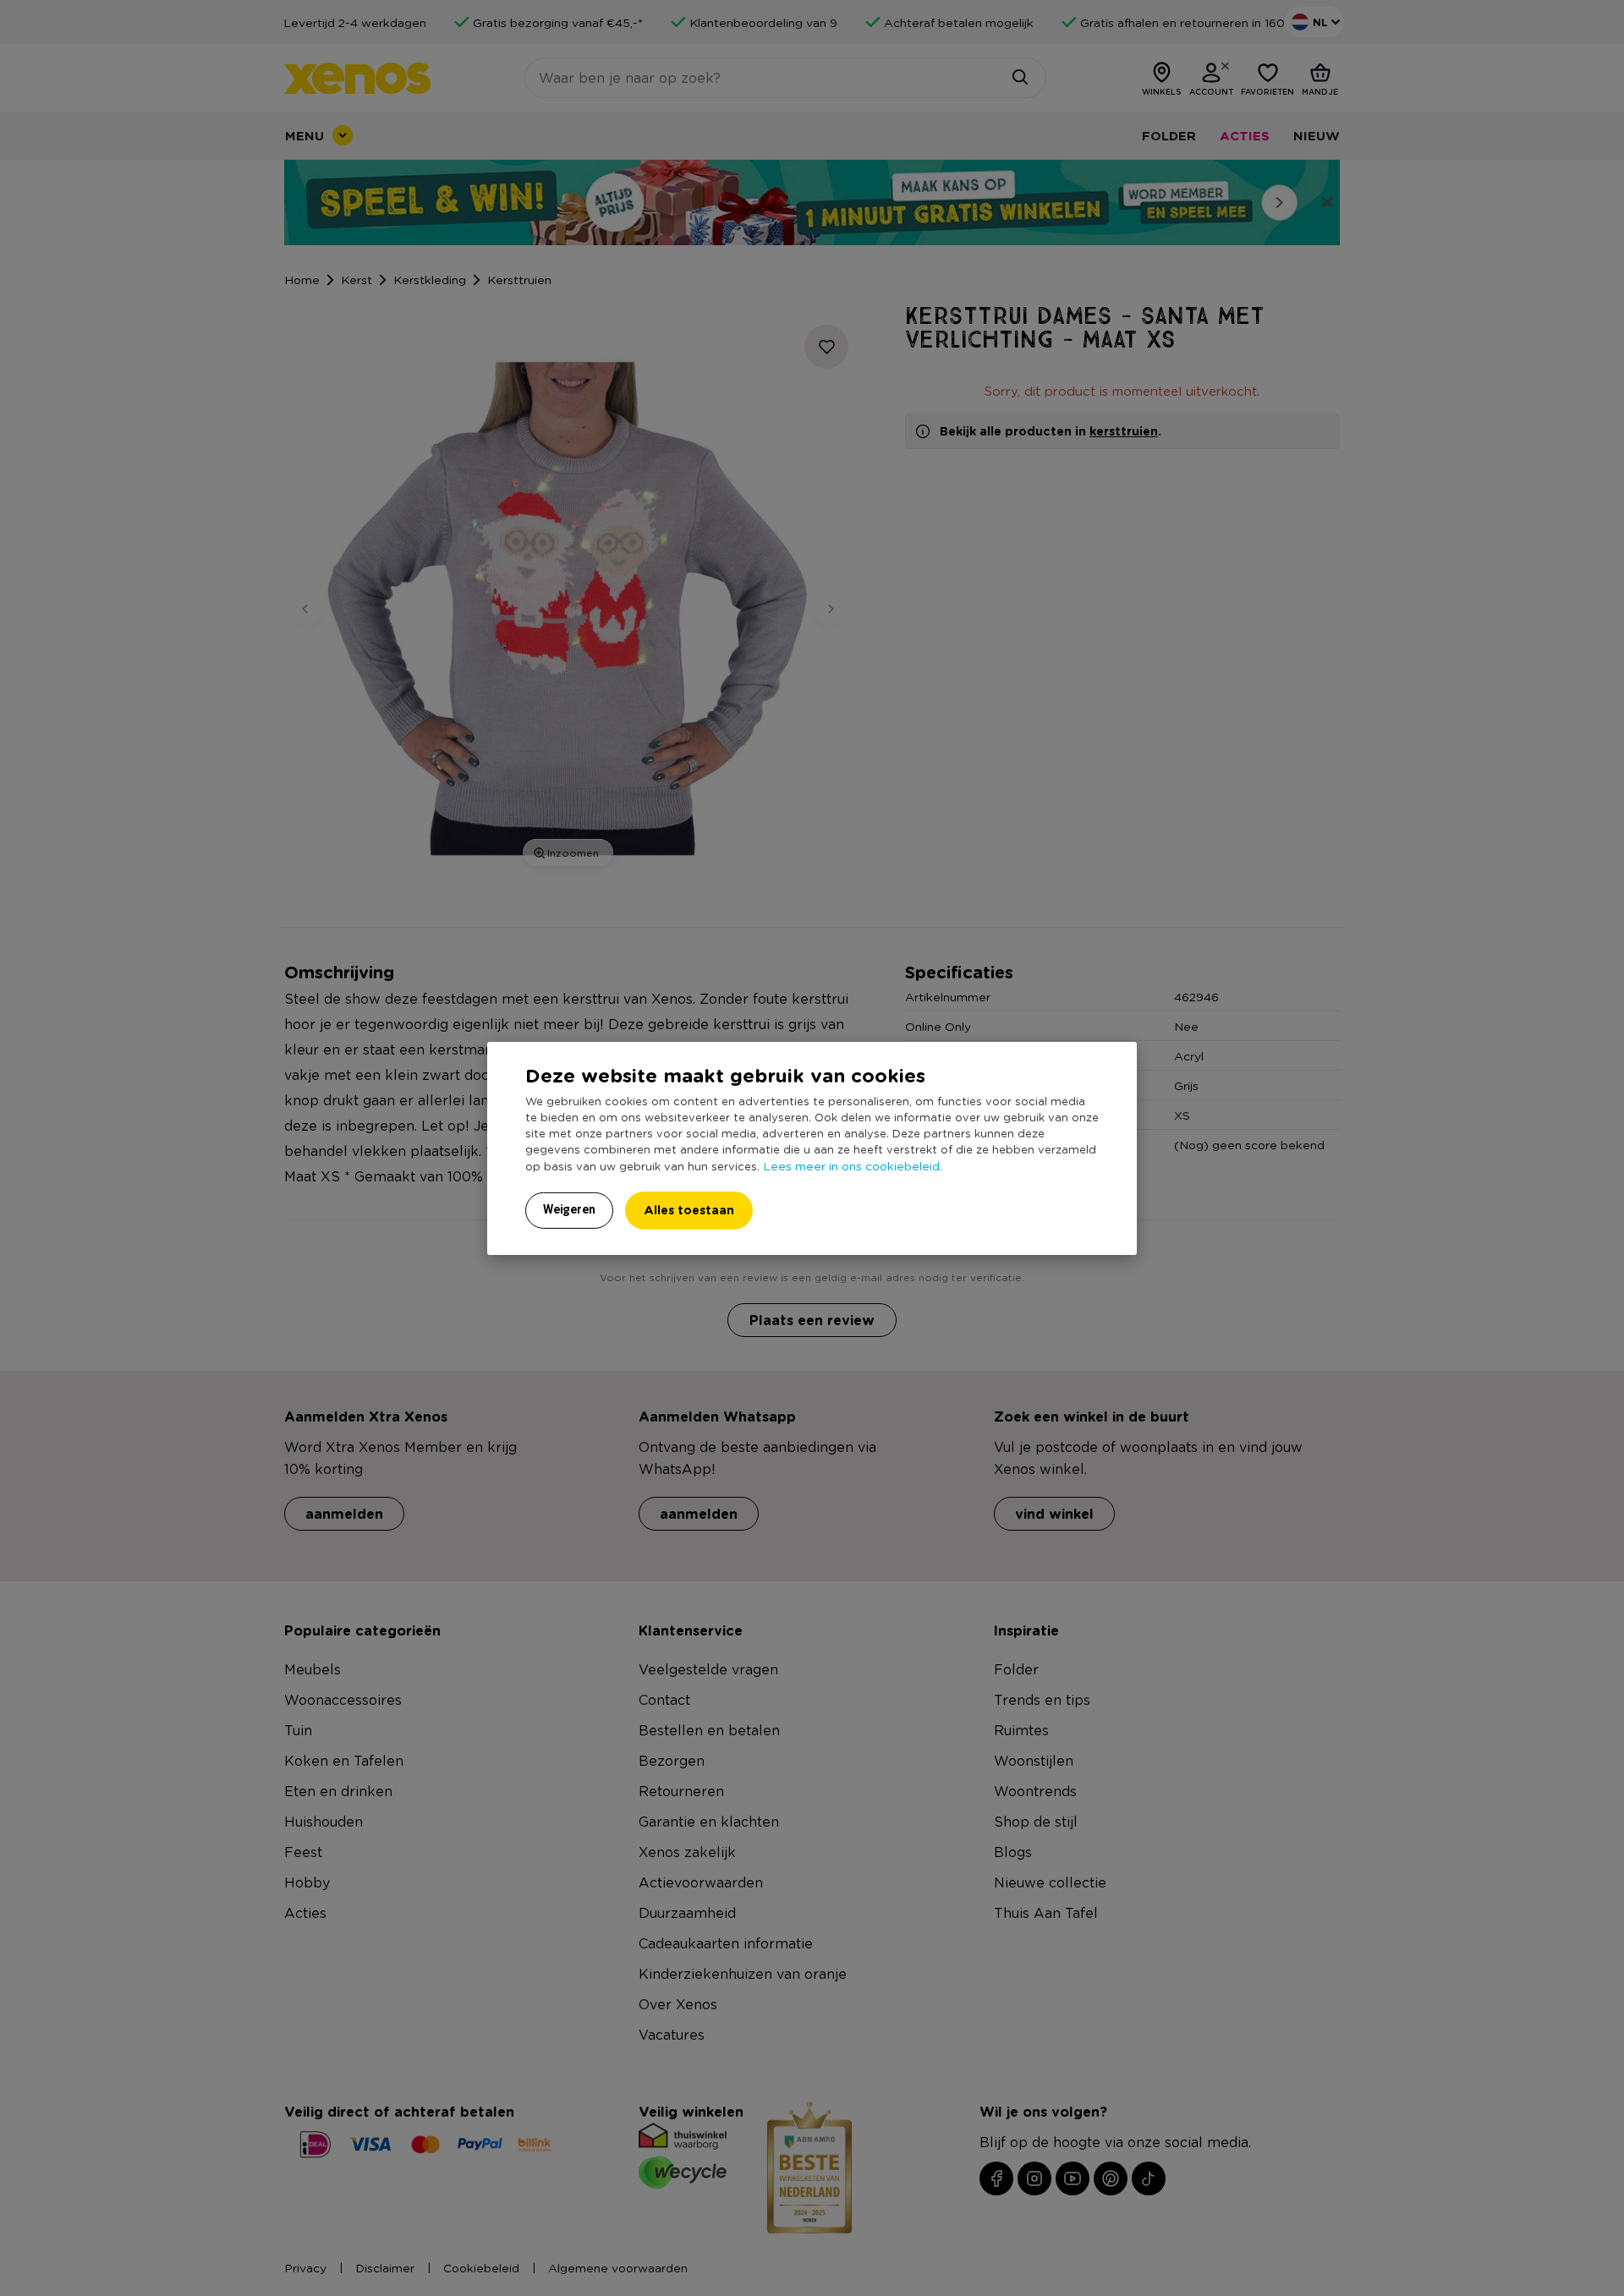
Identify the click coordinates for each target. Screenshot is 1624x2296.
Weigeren (569, 1209)
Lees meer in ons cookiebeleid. (853, 1165)
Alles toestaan (689, 1210)
